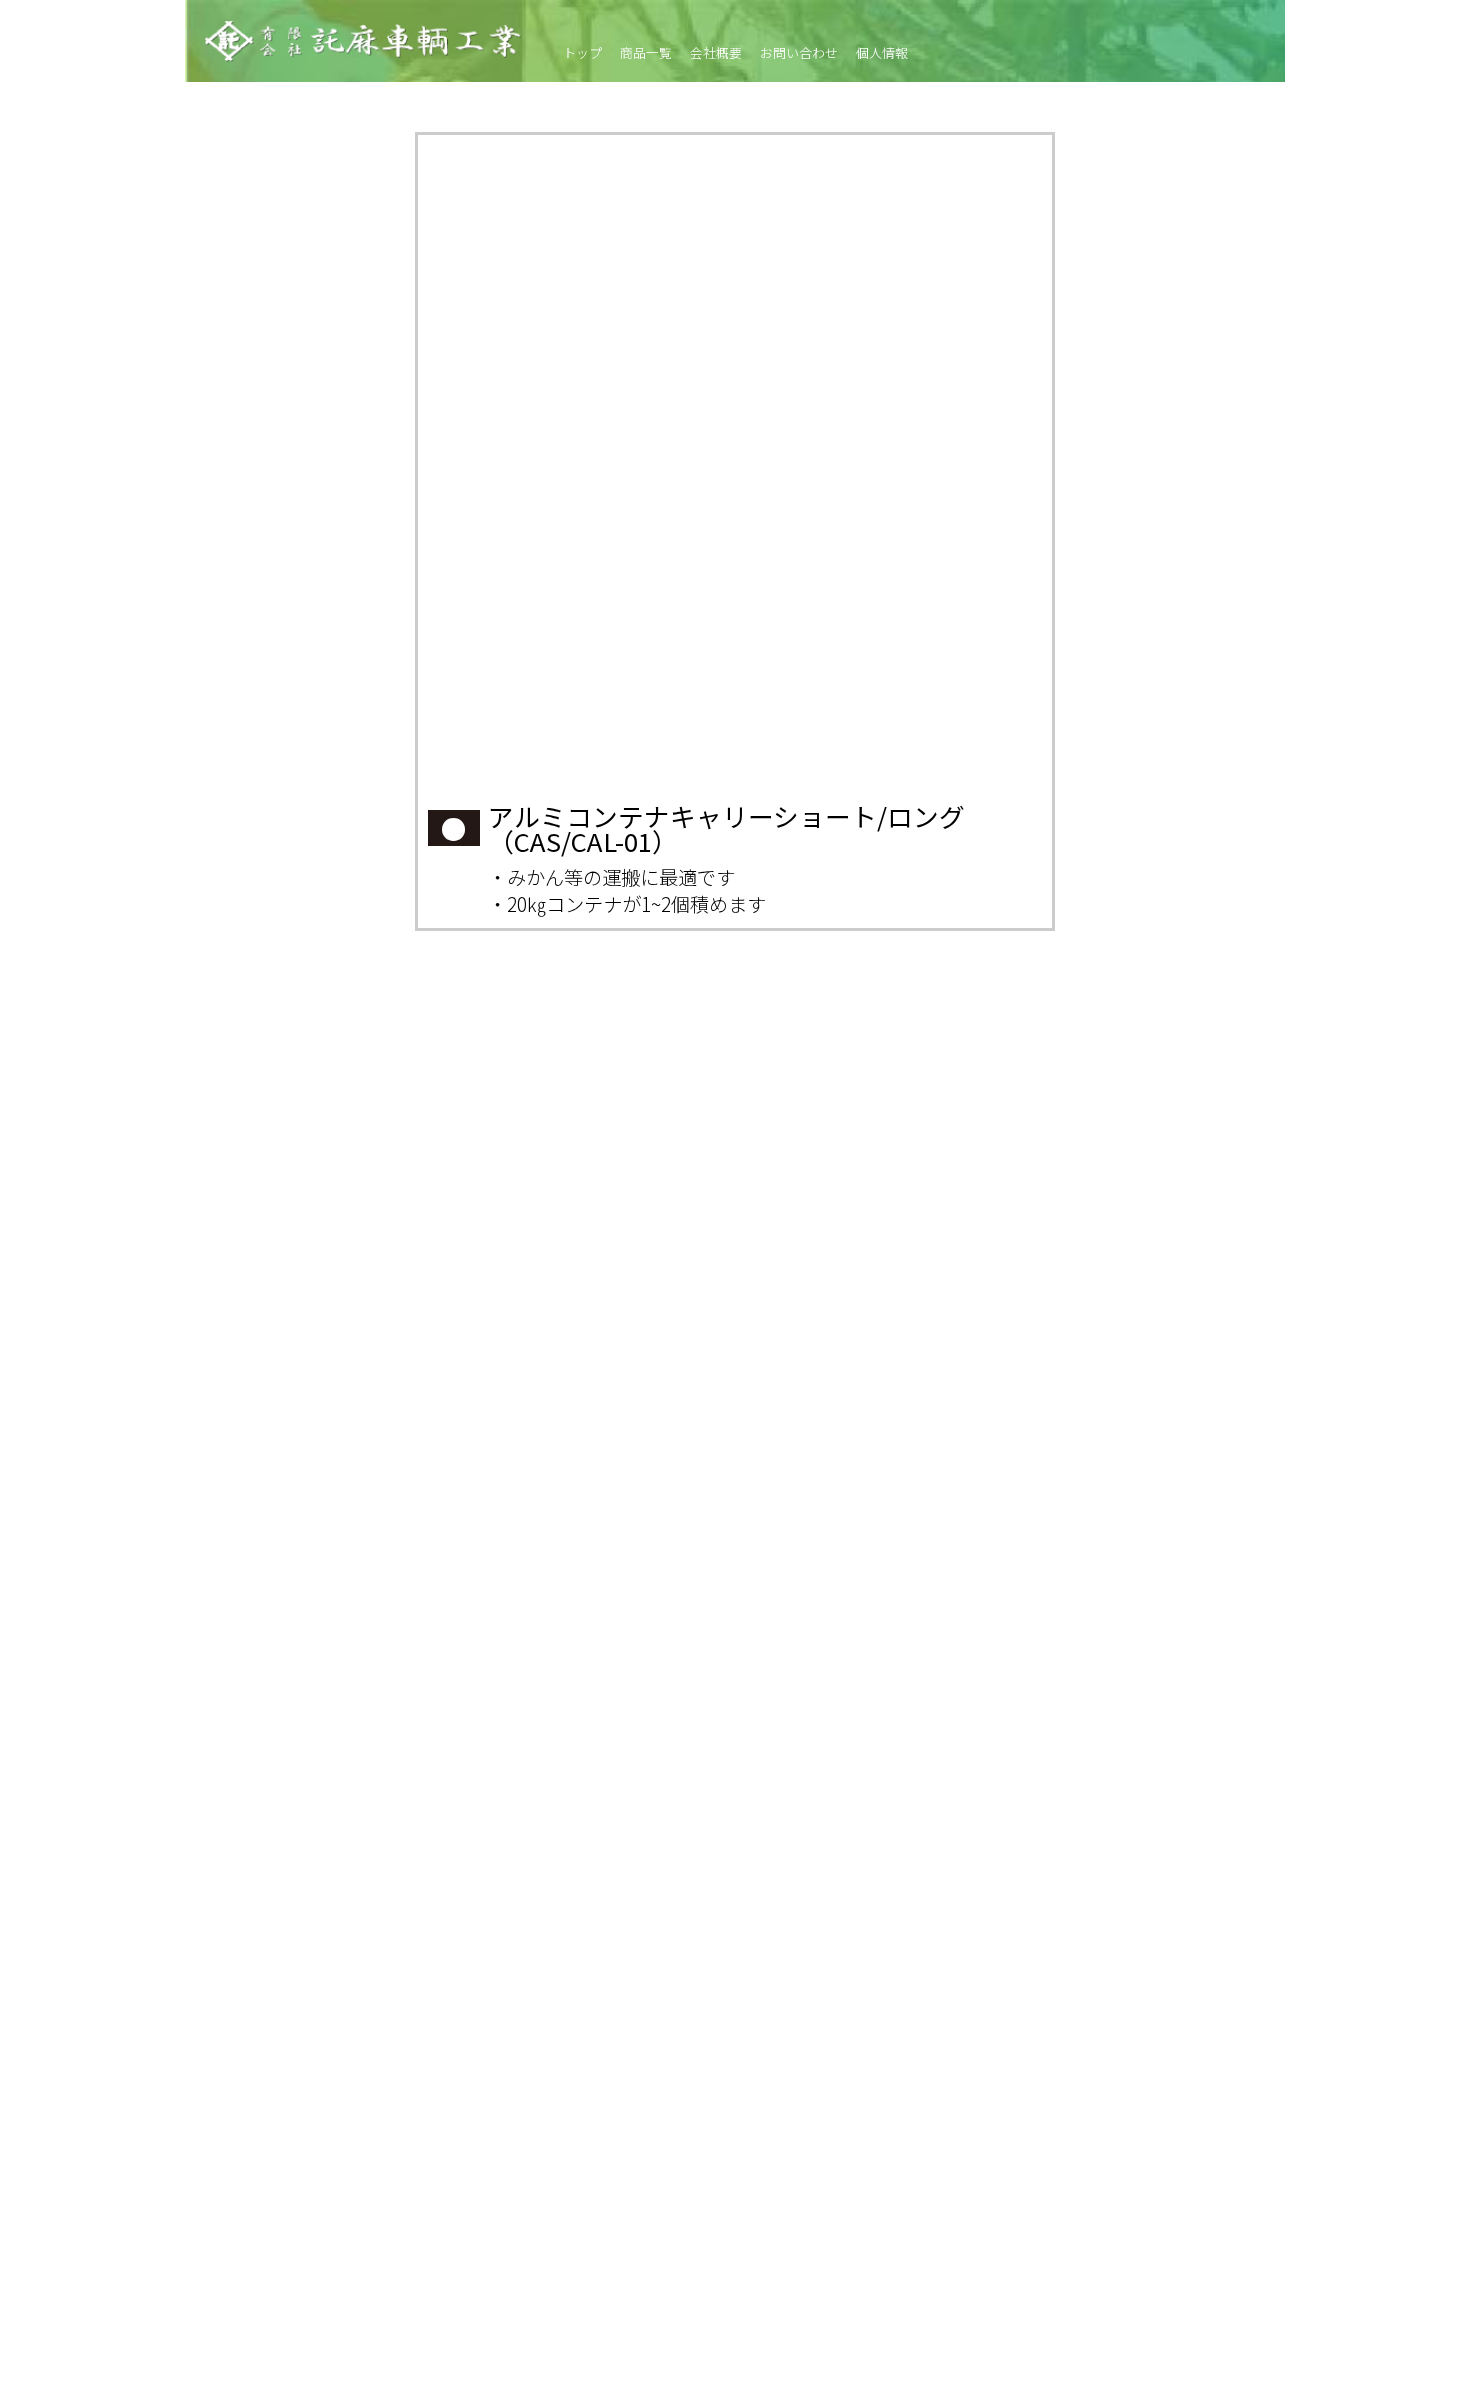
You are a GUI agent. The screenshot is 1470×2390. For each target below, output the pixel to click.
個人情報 (882, 53)
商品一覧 (646, 53)
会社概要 (716, 53)
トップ (582, 53)
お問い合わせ (799, 53)
